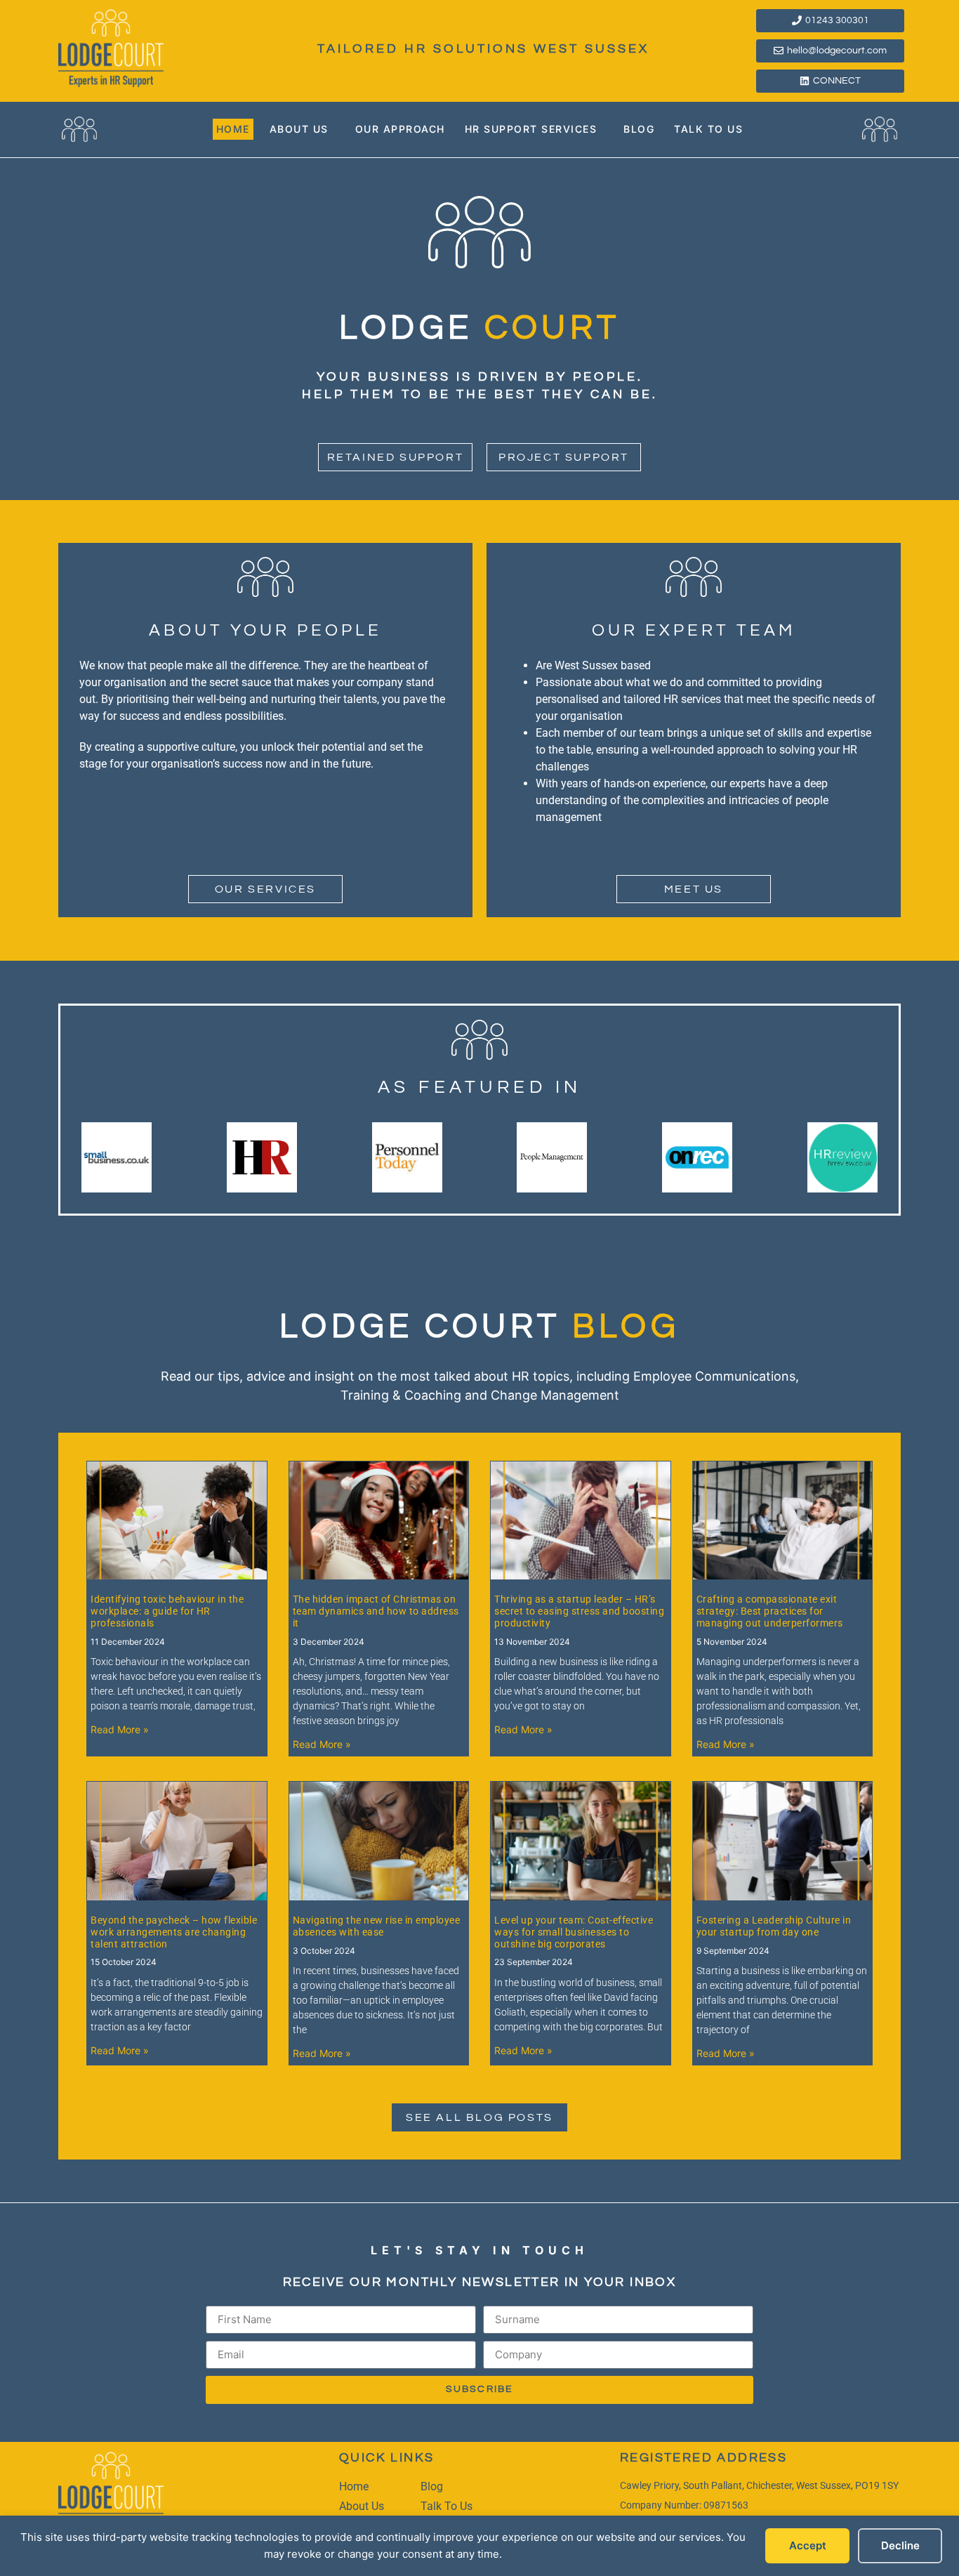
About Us (299, 129)
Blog (639, 129)
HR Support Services (531, 129)
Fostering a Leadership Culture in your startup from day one (774, 1926)
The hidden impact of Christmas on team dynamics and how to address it (376, 1611)
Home (233, 129)
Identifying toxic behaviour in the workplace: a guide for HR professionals (167, 1611)
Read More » (120, 1729)
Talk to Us (708, 129)
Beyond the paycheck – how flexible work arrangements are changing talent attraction (174, 1932)
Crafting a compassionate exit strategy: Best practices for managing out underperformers (770, 1611)
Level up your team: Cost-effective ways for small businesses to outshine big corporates (574, 1932)
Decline (900, 2545)
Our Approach (400, 129)
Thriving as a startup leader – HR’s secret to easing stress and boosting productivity (579, 1611)
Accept (808, 2545)
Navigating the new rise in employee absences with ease (377, 1926)
